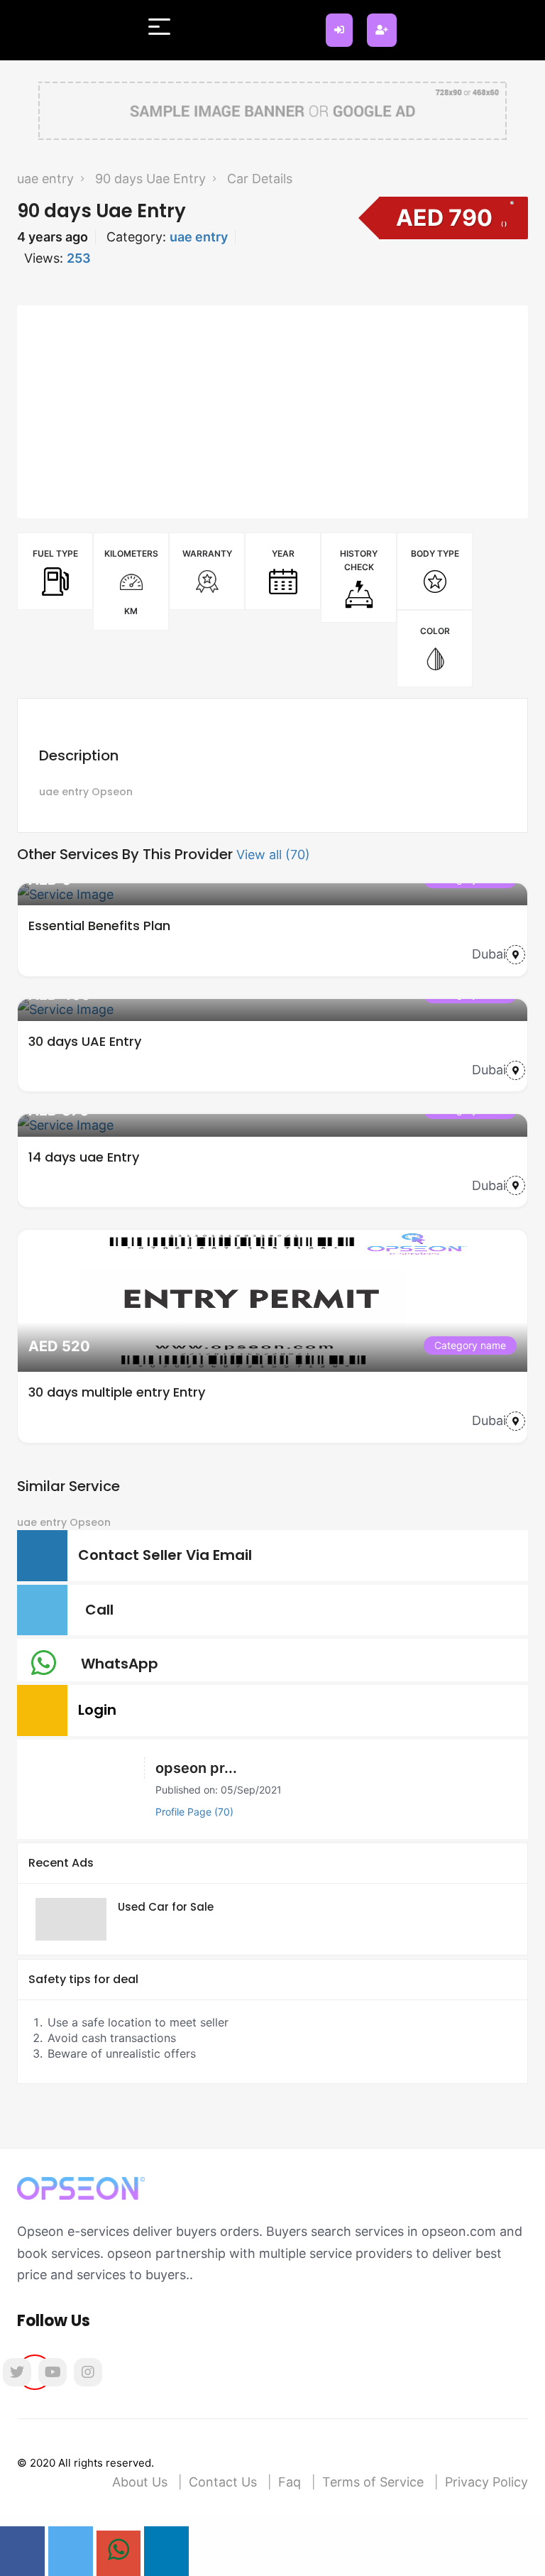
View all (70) (273, 855)
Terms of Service (373, 2482)
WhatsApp (123, 1664)
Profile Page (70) (194, 1812)
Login (101, 1710)
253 (79, 258)
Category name (470, 1345)
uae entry (45, 179)
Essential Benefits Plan (99, 926)
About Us (140, 2482)
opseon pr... (196, 1768)
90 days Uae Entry (150, 179)
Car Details (260, 179)
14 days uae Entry (84, 1157)
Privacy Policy (486, 2482)
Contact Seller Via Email (169, 1555)
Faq (290, 2482)
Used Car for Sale (166, 1907)
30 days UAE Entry (85, 1041)
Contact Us (223, 2482)
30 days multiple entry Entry (117, 1392)
